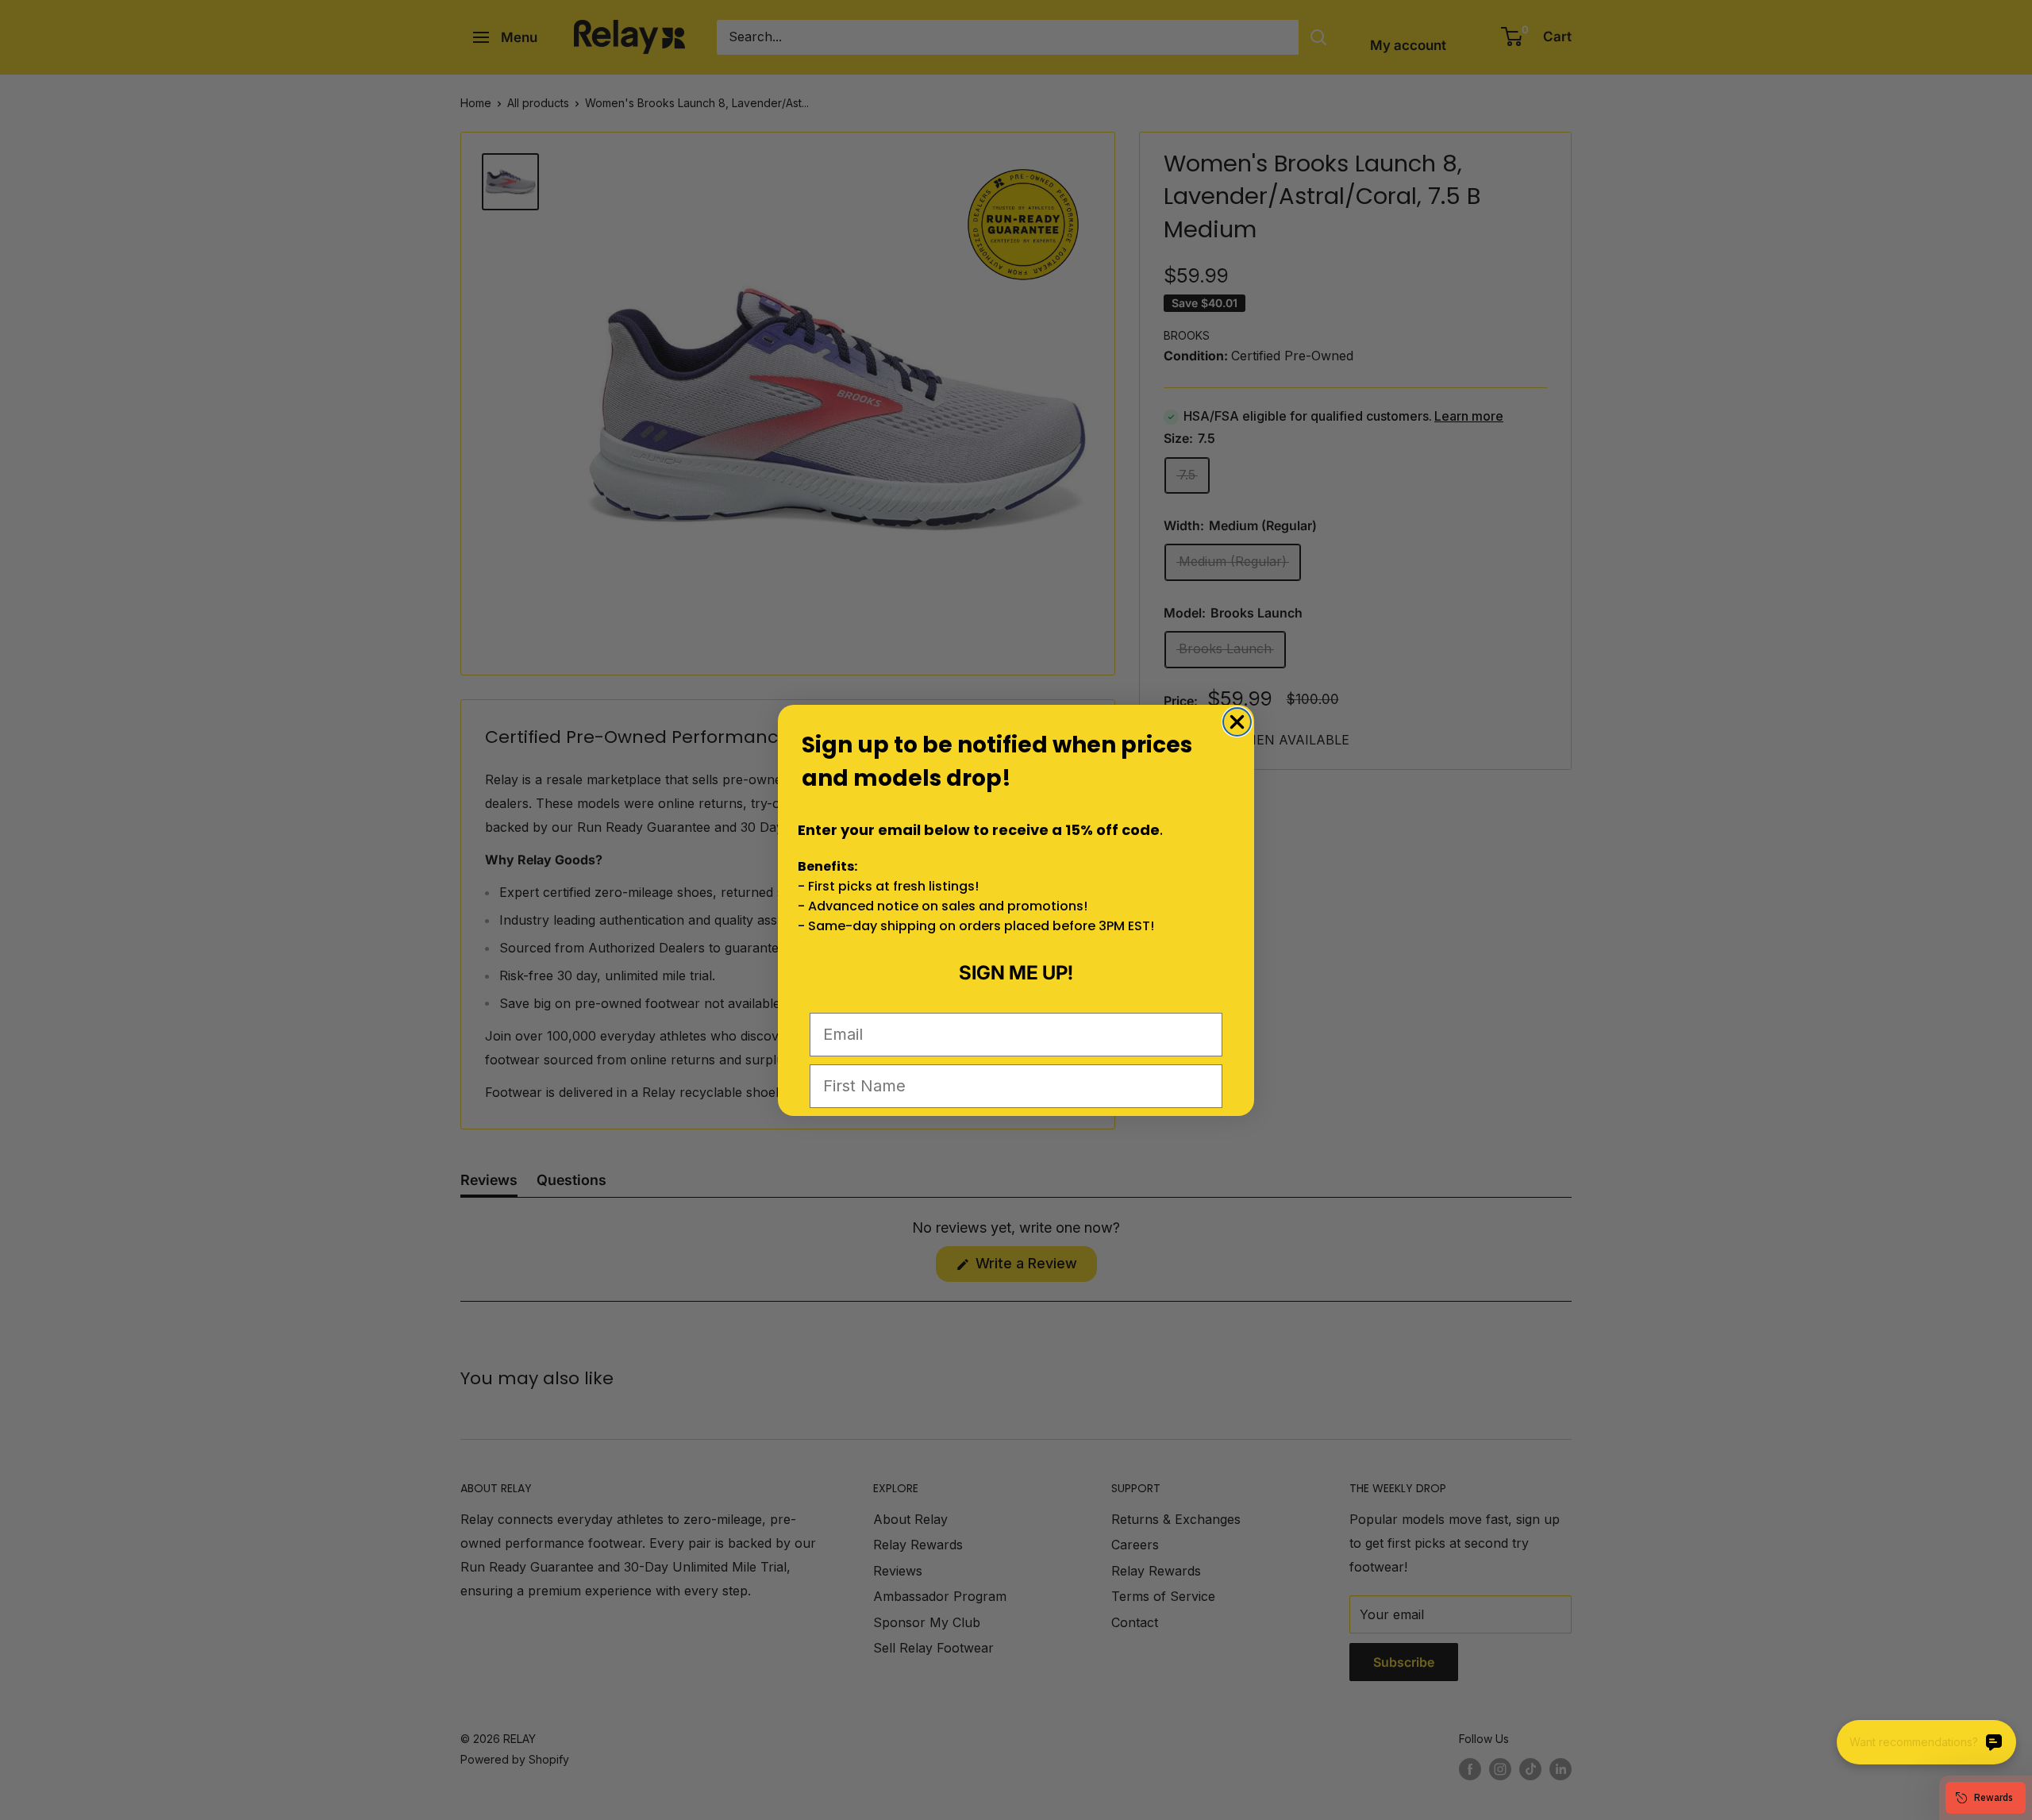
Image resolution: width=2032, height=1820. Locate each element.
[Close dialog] (1237, 722)
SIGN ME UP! (1016, 973)
